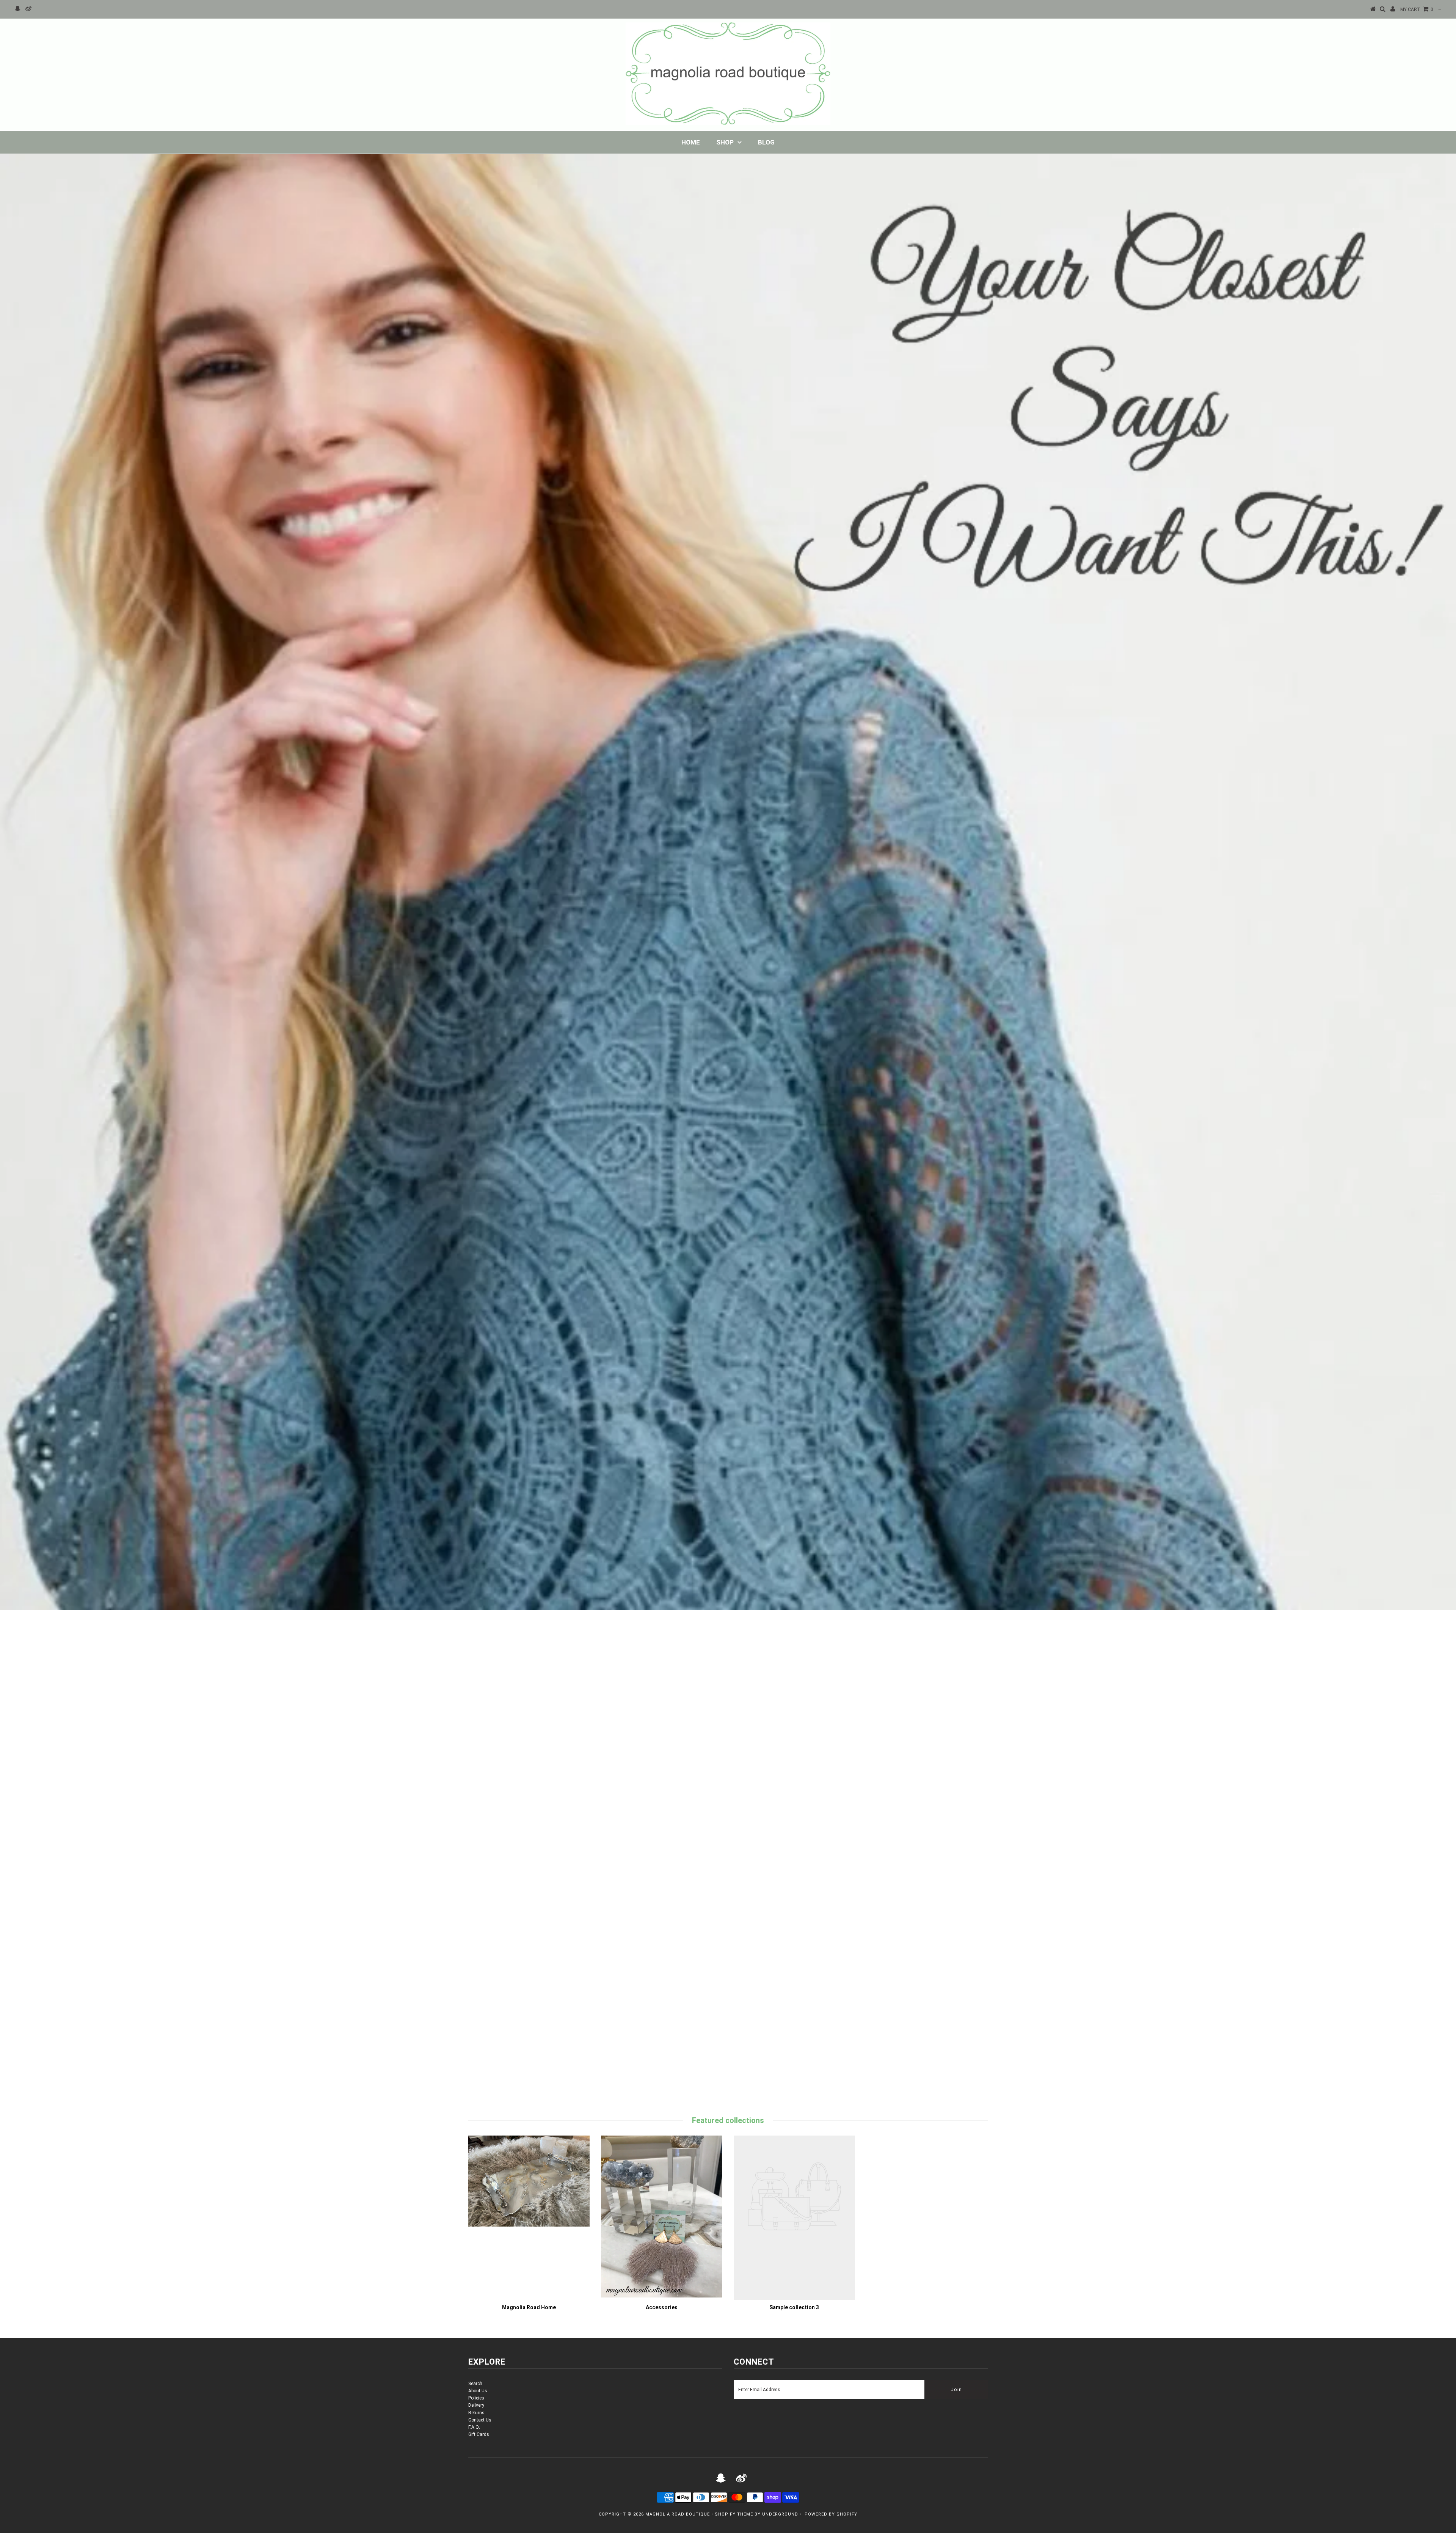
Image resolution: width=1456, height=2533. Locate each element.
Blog (766, 142)
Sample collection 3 (794, 2307)
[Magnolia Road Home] (529, 2225)
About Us (478, 2391)
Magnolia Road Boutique (678, 2514)
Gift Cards (479, 2434)
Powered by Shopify (831, 2514)
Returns (476, 2413)
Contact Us (480, 2420)
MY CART (1417, 9)
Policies (476, 2398)
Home (691, 142)
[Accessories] (662, 2296)
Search (475, 2384)
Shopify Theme (734, 2514)
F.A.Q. (474, 2427)
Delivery (476, 2405)
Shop (725, 142)
